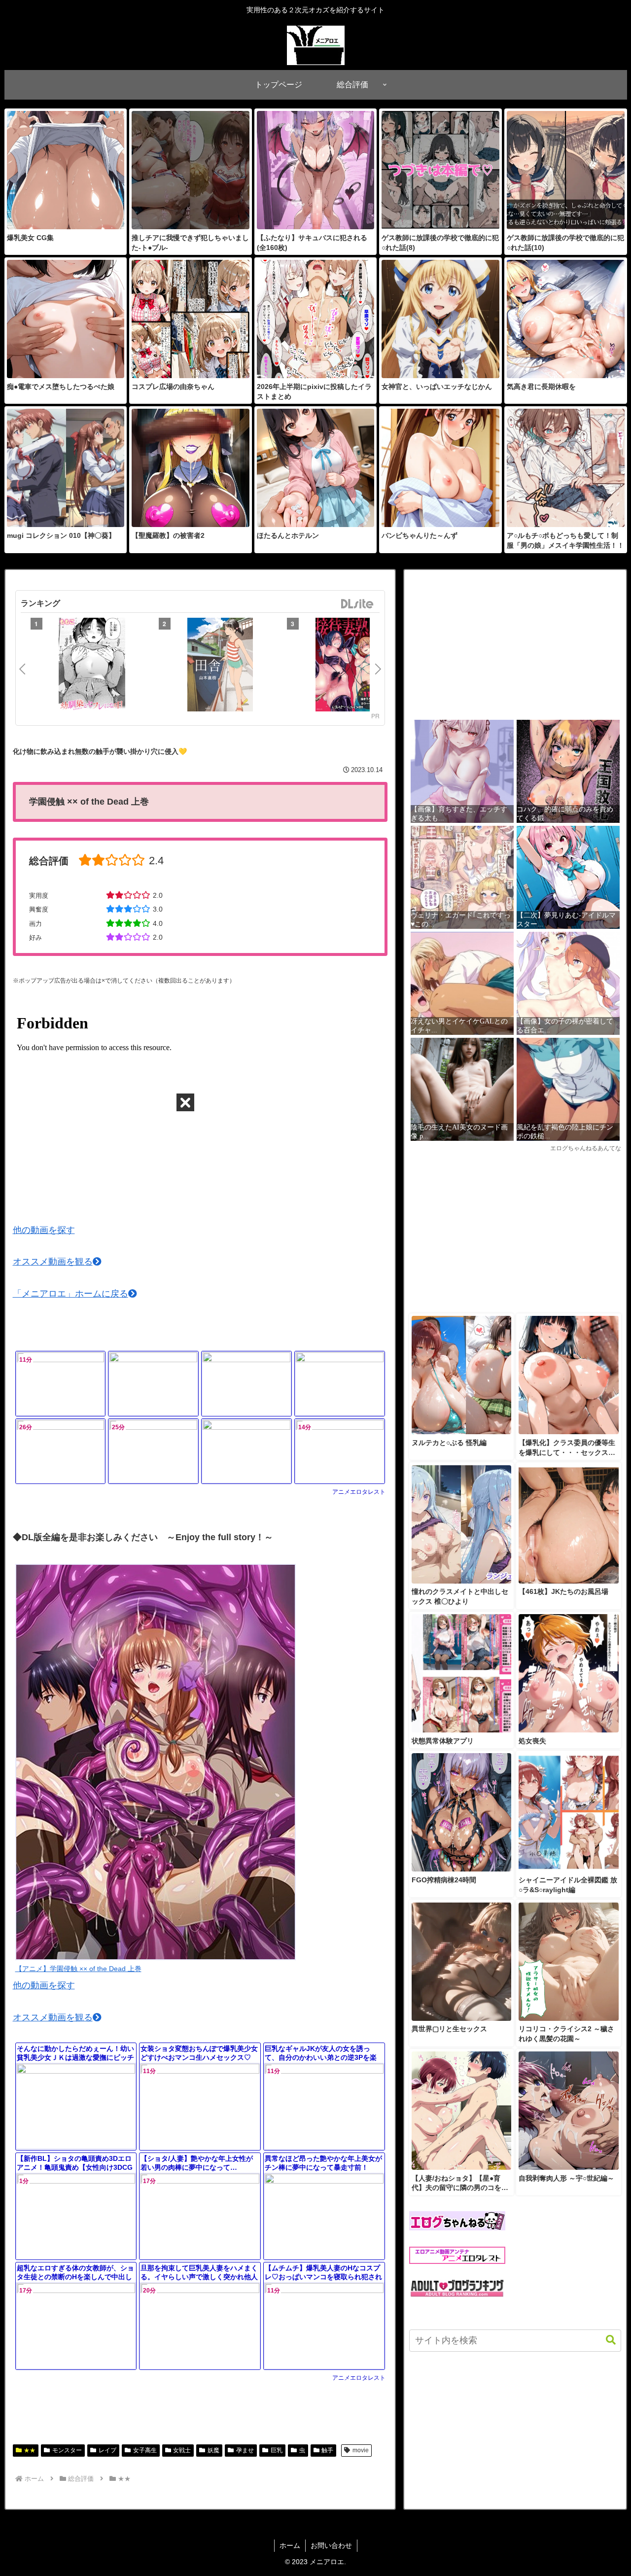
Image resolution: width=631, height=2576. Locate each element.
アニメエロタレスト (359, 1492)
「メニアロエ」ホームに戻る (70, 1294)
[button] (606, 2340)
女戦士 (182, 2450)
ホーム (290, 2545)
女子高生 (145, 2450)
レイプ (107, 2450)
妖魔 (213, 2450)
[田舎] (220, 666)
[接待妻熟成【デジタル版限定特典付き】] (349, 666)
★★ (30, 2450)
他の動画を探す (44, 1230)
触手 (327, 2450)
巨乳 (277, 2450)
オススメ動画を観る (53, 1262)
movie (361, 2450)
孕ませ (245, 2450)
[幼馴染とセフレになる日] (92, 666)
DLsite (357, 604)
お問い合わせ (331, 2545)
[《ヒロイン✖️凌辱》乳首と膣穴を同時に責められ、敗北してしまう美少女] (246, 1451)
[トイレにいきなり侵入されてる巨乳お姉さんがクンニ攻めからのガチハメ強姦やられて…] (153, 1384)
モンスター (67, 2450)
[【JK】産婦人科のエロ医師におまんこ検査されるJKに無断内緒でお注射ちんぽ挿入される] (246, 1384)
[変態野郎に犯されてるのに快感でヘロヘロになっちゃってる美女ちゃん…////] (340, 1384)
